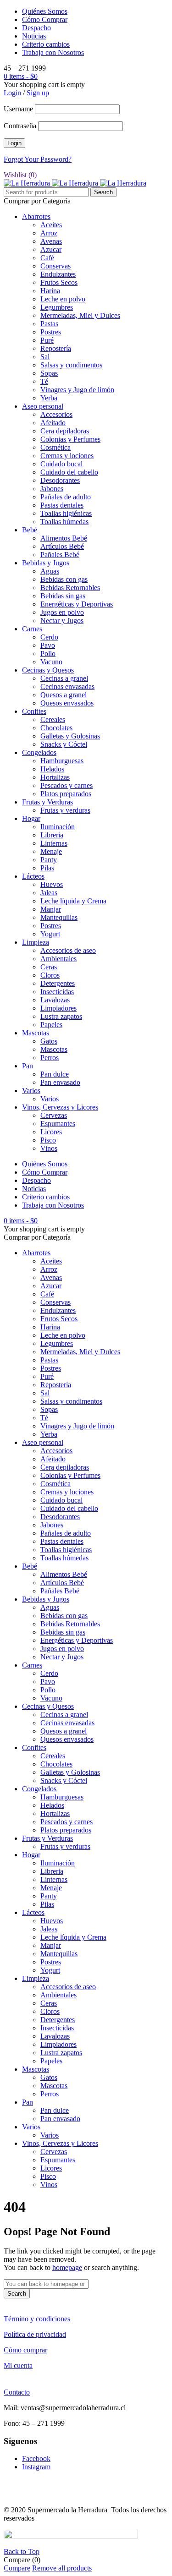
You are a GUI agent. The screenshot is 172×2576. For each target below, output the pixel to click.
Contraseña (20, 126)
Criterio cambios (46, 44)
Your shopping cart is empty (44, 85)
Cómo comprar (25, 2350)
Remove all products (62, 2568)
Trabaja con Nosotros (53, 52)
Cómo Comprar (45, 19)
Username (18, 109)
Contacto (17, 2392)
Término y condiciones (37, 2319)
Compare (17, 2568)
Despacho (36, 28)
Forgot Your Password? (38, 159)
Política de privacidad (35, 2334)
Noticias (34, 36)
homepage (67, 2267)
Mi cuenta (18, 2365)
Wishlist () (20, 175)
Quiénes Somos (45, 11)
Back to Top (22, 2551)
